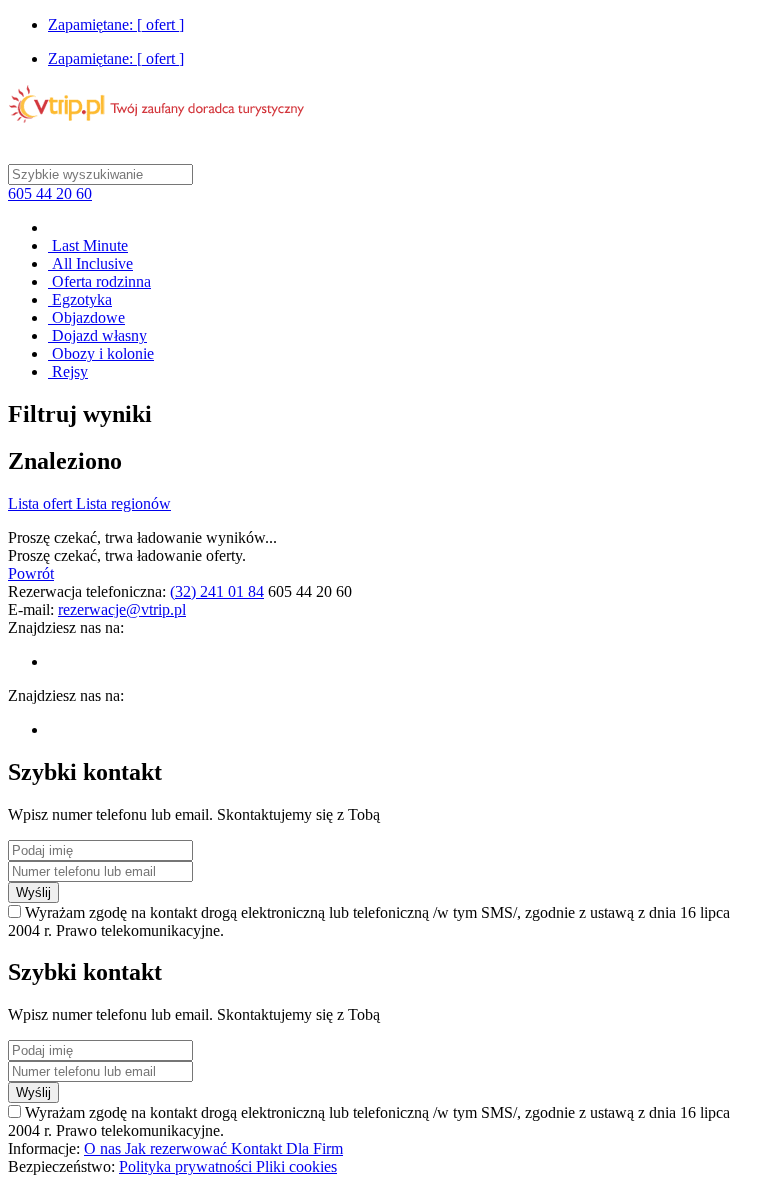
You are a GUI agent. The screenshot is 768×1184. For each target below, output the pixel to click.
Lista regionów (123, 503)
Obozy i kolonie (101, 353)
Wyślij (33, 892)
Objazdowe (86, 317)
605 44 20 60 (50, 193)
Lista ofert (42, 503)
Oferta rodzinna (99, 281)
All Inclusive (90, 263)
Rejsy (68, 371)
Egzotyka (80, 299)
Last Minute (88, 245)
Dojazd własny (97, 335)
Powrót (31, 573)
